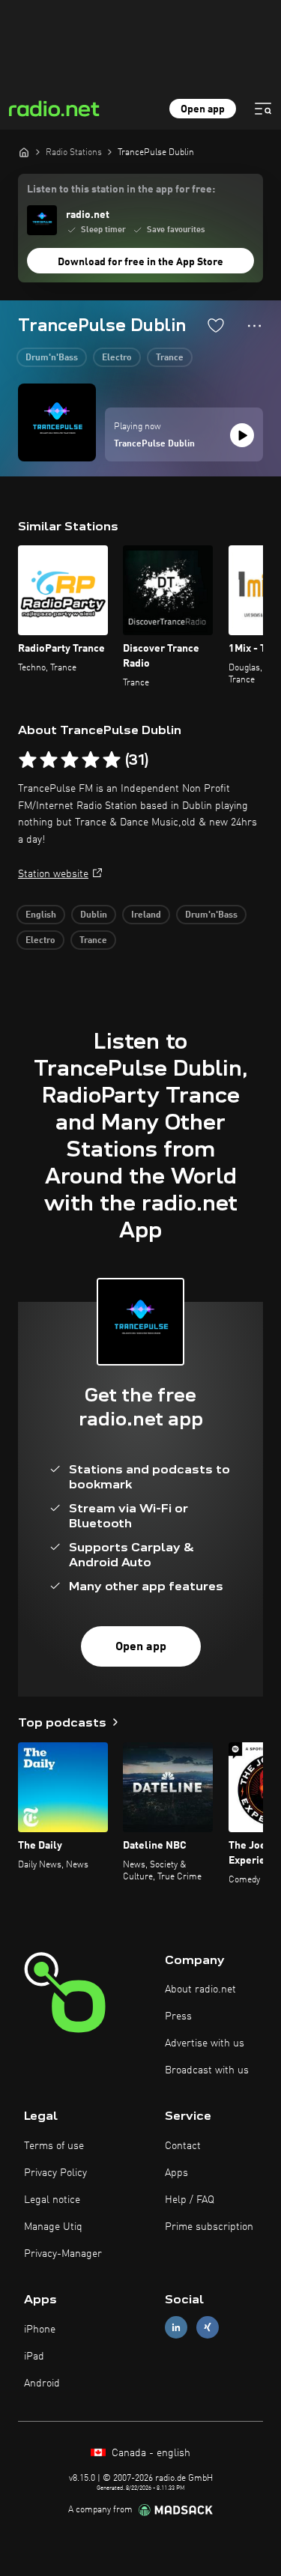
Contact (183, 2146)
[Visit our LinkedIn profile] (176, 2328)
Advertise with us (205, 2043)
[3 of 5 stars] (70, 760)
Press (178, 2016)
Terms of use (54, 2146)
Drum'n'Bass (52, 358)
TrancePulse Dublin (154, 444)
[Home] (24, 152)
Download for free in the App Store (140, 262)
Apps (176, 2173)
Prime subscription (209, 2227)
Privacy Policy (55, 2173)
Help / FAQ (190, 2200)
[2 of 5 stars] (49, 760)
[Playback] (242, 435)
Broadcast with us (207, 2070)
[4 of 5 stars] (91, 760)
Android (42, 2383)
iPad (34, 2357)
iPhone (40, 2330)
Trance (170, 358)
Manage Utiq (53, 2227)
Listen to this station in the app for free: (121, 190)
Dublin (94, 915)
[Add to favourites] (216, 325)
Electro (117, 358)
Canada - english (149, 2453)
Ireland (146, 915)
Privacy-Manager (63, 2254)
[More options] (254, 326)
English (41, 915)
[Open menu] (263, 109)
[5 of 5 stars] (112, 760)
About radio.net (200, 1989)
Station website (53, 874)
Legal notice (52, 2200)
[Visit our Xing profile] (208, 2328)
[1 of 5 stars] (28, 760)
